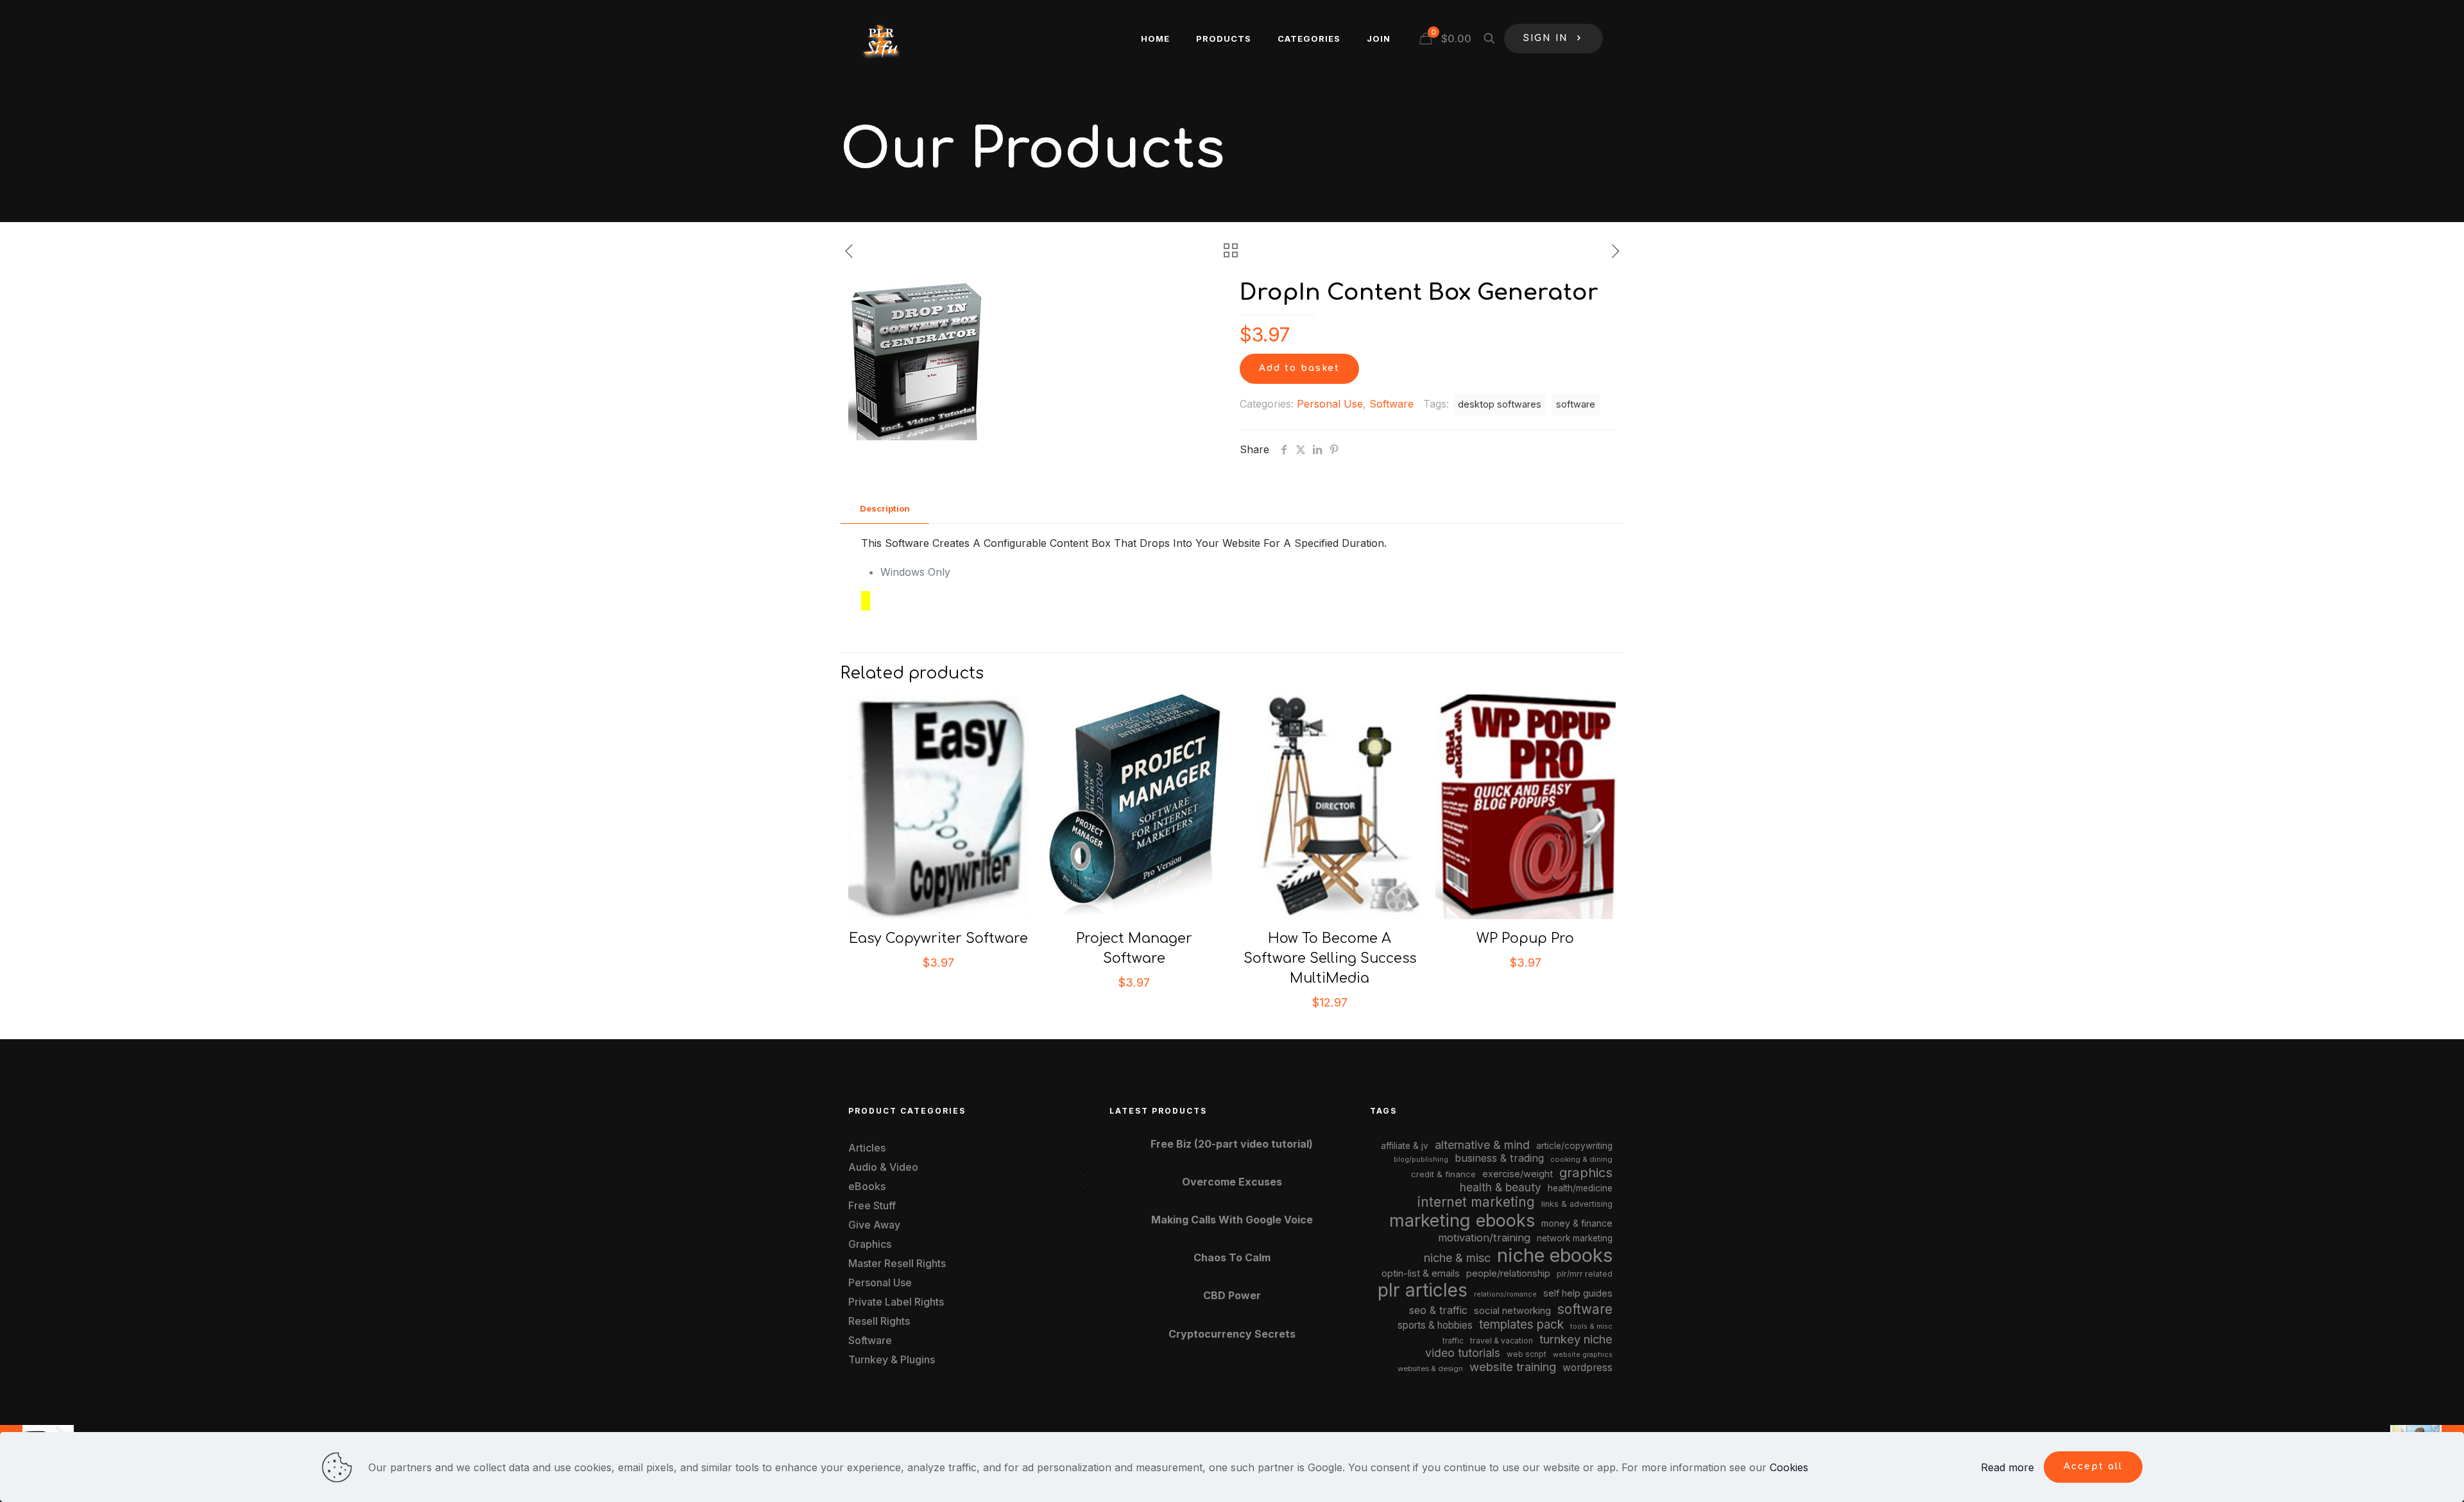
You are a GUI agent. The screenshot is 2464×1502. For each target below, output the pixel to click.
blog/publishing (1421, 1160)
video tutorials (1463, 1353)
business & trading (1499, 1158)
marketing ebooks (1462, 1221)
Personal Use (1330, 404)
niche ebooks (1555, 1255)
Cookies (1789, 1467)
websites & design (1430, 1368)
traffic (1453, 1341)
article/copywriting (1574, 1146)
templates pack (1521, 1325)
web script (1527, 1354)
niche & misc (1457, 1258)
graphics (1586, 1172)
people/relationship (1508, 1273)
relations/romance (1505, 1294)
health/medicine (1580, 1188)
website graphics (1583, 1354)
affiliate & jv (1405, 1146)
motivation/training (1484, 1238)
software (1576, 404)
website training (1513, 1367)
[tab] (885, 509)
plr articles (1423, 1290)
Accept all (2093, 1466)
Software (1391, 404)
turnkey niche (1576, 1339)
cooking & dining (1581, 1159)
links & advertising (1577, 1204)
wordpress (1587, 1368)
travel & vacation (1502, 1341)
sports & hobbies (1435, 1325)
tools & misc (1591, 1326)
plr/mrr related (1585, 1274)
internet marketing (1476, 1202)
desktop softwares (1500, 404)
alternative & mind (1482, 1145)
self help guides (1578, 1293)
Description (885, 508)
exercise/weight (1518, 1174)
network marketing (1575, 1238)
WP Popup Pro (1525, 938)
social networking (1512, 1311)
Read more (2007, 1467)
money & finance (1577, 1223)
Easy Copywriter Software (938, 938)
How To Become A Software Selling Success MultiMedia (1330, 958)
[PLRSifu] (880, 39)
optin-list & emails (1421, 1273)
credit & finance (1443, 1174)
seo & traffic (1438, 1310)
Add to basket (1299, 368)
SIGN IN (1546, 38)
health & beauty (1501, 1187)
